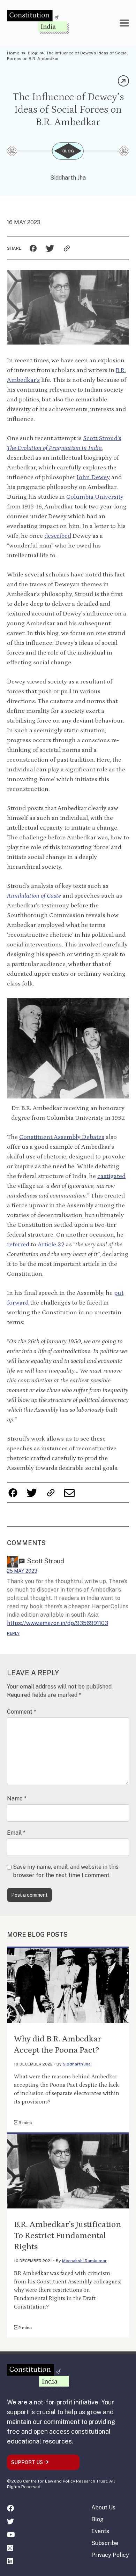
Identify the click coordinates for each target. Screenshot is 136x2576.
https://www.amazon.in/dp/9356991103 (58, 1623)
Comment (22, 1712)
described (58, 536)
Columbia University (95, 497)
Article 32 (51, 1245)
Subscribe (105, 2543)
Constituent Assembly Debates (62, 1137)
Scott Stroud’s (102, 438)
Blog (33, 53)
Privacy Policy (110, 2555)
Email (16, 1833)
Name (17, 1799)
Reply (13, 1633)
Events (100, 2531)
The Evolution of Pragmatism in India (54, 448)
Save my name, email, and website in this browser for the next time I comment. (66, 1871)
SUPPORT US (28, 2462)
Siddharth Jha (68, 178)
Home (13, 53)
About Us (103, 2507)
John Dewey (93, 477)
